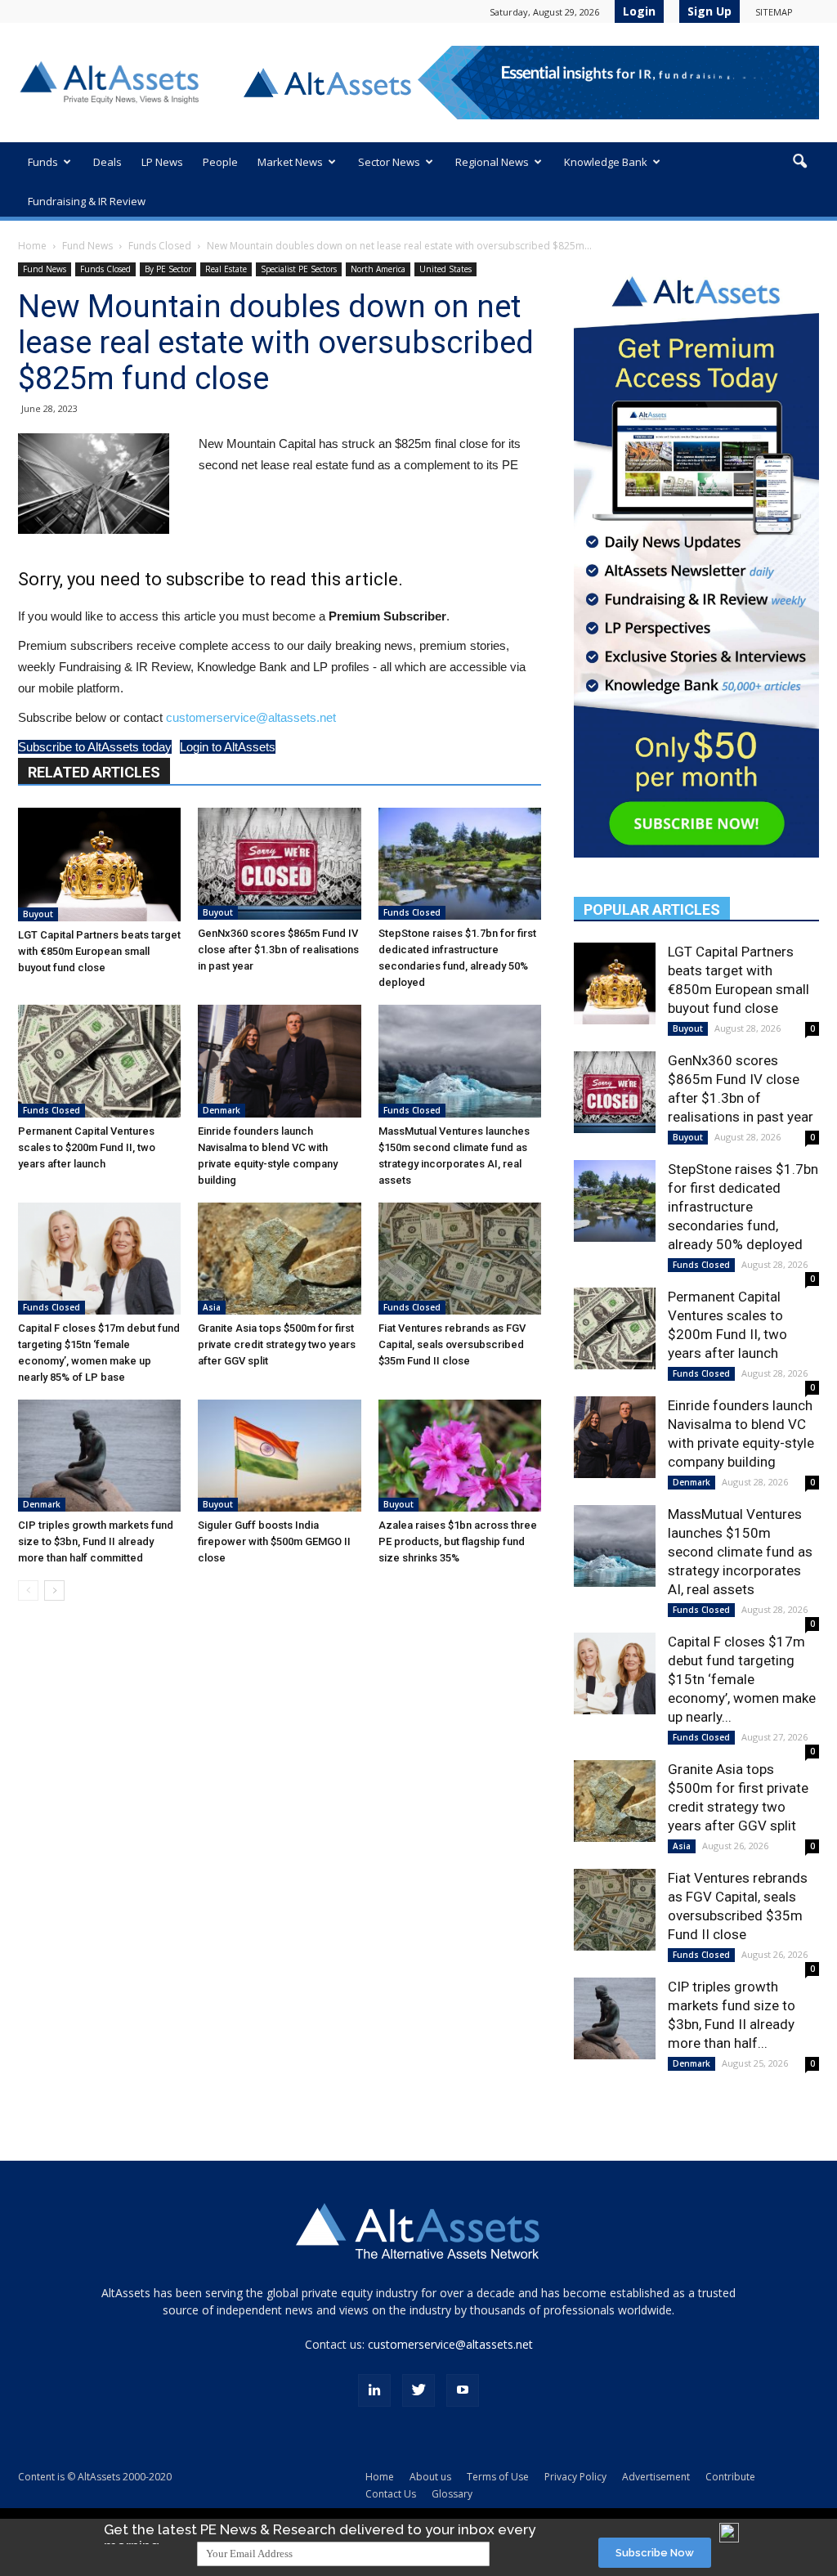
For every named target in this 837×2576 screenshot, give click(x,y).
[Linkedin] (374, 2390)
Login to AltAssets (228, 747)
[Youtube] (463, 2390)
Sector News (389, 162)
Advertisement (656, 2477)
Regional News (492, 162)
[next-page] (54, 1590)
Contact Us (391, 2494)
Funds (43, 162)
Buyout (38, 914)
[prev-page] (28, 1590)
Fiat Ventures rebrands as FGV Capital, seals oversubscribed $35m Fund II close (452, 1344)
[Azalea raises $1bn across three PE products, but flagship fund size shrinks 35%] (460, 1456)
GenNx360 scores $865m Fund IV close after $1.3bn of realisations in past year (278, 950)
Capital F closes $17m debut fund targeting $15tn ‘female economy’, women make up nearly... (742, 1679)
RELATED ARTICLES (94, 772)
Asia (212, 1307)
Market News (290, 162)
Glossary (452, 2494)
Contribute (730, 2477)
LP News (162, 162)
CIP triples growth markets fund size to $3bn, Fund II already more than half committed (96, 1541)
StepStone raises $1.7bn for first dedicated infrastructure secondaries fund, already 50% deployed (743, 1207)
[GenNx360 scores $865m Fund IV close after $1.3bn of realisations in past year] (279, 864)
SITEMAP (774, 12)
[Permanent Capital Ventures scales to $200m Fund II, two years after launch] (99, 1061)
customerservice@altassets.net (251, 717)
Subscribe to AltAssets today (95, 747)
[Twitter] (418, 2390)
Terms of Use (498, 2477)
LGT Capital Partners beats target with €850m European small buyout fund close (99, 951)
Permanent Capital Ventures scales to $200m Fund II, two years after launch (87, 1147)
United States (445, 269)
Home (32, 246)
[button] (799, 162)
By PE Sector (168, 269)
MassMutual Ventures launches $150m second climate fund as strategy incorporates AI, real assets (740, 1552)
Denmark (222, 1110)
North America (378, 269)
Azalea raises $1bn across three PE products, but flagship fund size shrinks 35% (458, 1541)
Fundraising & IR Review (87, 201)
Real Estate (226, 269)
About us (430, 2477)
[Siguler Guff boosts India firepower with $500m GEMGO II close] (279, 1456)
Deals (107, 162)
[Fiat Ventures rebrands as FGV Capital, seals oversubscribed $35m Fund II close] (460, 1259)
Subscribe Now (655, 2553)
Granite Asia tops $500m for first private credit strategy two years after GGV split (277, 1344)
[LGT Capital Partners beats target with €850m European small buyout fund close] (99, 864)
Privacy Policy (575, 2477)
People (220, 162)
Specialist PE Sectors (299, 269)
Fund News (87, 246)
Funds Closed (160, 246)
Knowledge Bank (606, 162)
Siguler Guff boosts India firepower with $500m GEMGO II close (274, 1541)
